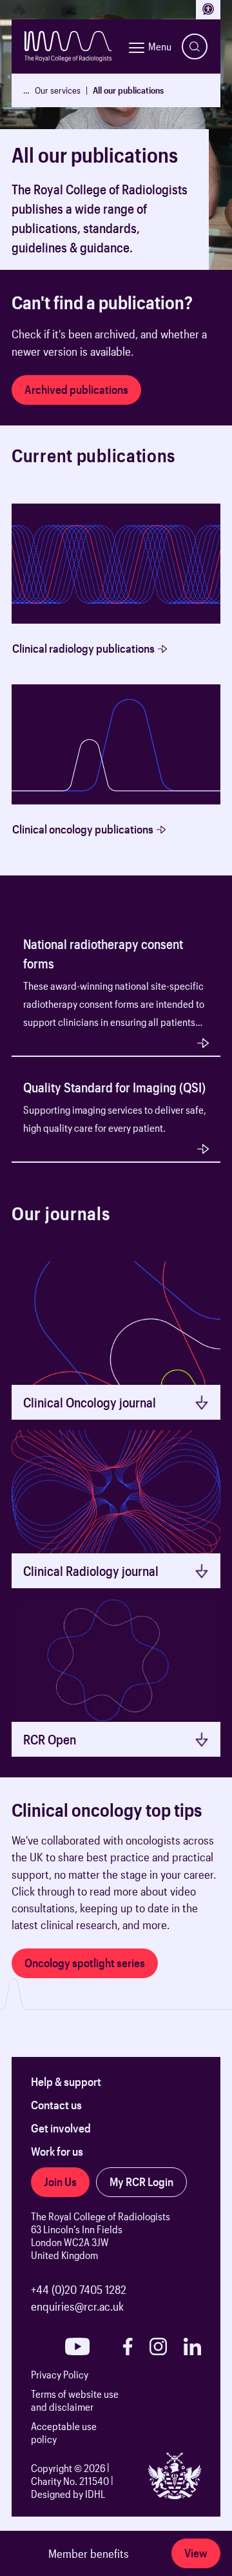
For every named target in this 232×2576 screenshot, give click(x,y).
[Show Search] (195, 46)
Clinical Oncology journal (90, 1402)
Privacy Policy (60, 2374)
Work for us (57, 2151)
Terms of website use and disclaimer (75, 2400)
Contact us (56, 2105)
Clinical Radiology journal (91, 1571)
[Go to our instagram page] (158, 2346)
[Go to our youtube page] (77, 2346)
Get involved (61, 2128)
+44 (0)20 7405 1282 (79, 2289)
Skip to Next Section (58, 277)
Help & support (66, 2081)
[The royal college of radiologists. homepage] (68, 46)
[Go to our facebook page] (128, 2346)
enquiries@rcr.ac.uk (77, 2306)
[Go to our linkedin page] (192, 2346)
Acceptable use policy (64, 2432)
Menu (160, 46)
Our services (58, 90)
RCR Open (50, 1739)
